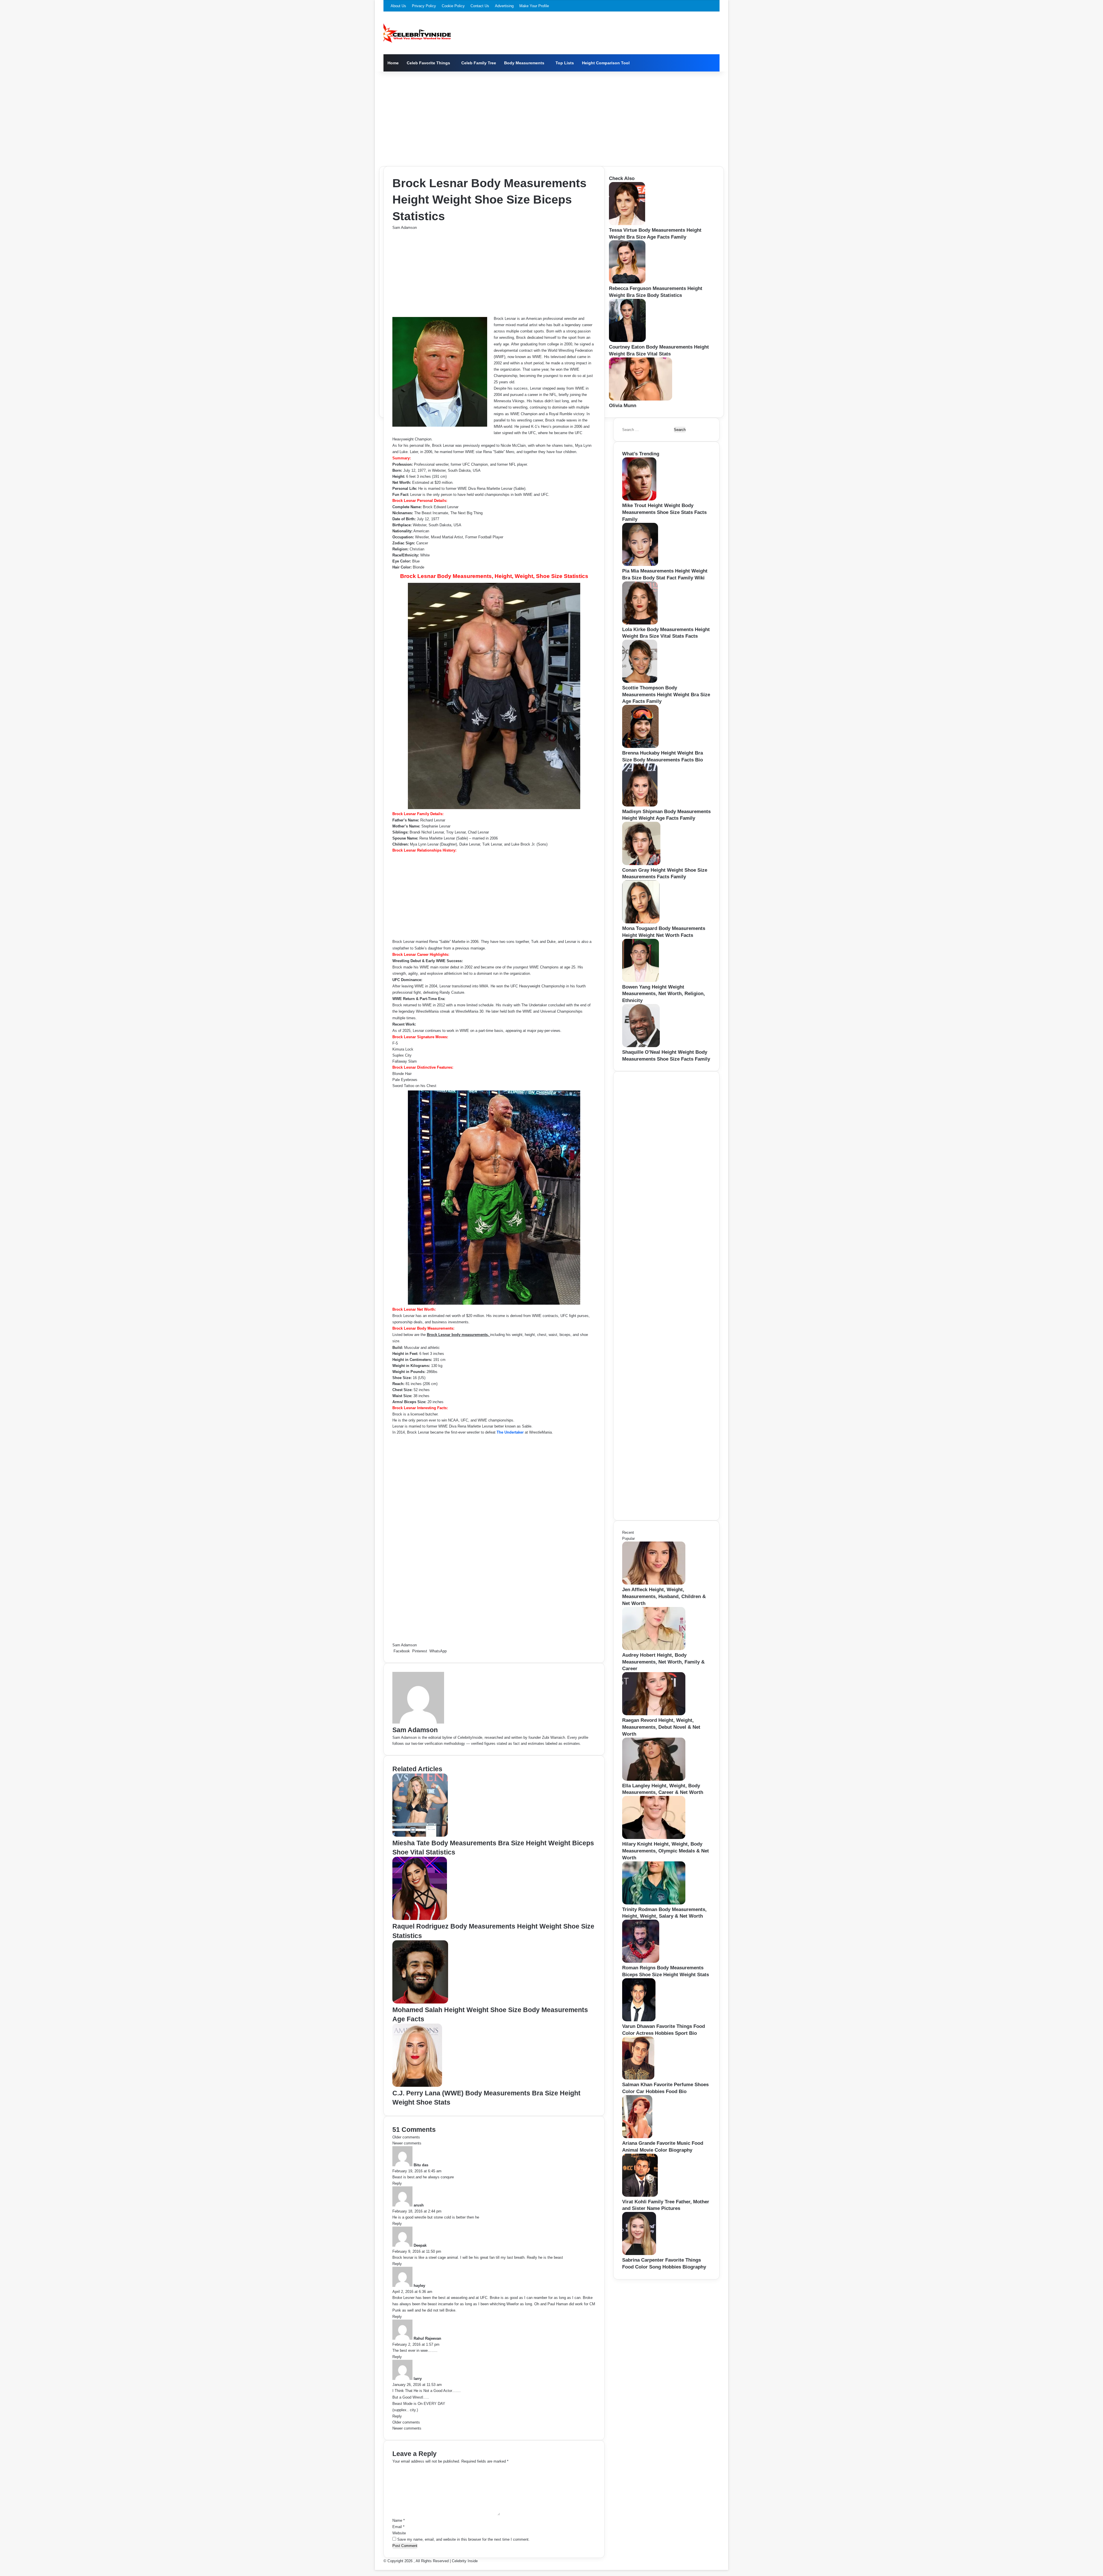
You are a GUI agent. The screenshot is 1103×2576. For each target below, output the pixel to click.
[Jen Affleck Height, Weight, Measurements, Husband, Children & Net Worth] (654, 1583)
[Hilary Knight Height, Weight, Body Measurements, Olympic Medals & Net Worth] (654, 1838)
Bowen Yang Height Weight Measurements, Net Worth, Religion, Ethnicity (664, 994)
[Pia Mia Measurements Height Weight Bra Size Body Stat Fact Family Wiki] (640, 565)
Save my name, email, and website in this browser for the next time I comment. (463, 2539)
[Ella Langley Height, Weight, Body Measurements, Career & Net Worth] (654, 1779)
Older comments (406, 2137)
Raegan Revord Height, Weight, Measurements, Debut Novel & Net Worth (661, 1727)
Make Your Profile (534, 6)
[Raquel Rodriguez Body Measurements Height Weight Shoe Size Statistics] (420, 1919)
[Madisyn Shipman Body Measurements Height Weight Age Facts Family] (640, 805)
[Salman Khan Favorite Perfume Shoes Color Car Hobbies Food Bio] (638, 2078)
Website (399, 2533)
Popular (628, 1539)
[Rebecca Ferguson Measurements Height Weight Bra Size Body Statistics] (627, 282)
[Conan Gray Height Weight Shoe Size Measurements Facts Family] (641, 864)
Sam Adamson (405, 228)
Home (393, 63)
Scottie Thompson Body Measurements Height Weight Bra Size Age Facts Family (666, 695)
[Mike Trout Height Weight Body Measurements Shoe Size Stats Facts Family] (639, 499)
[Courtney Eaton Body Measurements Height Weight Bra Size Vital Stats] (627, 341)
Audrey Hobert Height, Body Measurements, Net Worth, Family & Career (663, 1662)
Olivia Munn (623, 406)
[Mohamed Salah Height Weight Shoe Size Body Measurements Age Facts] (420, 2002)
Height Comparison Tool (606, 63)
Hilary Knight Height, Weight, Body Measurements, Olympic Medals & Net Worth (666, 1851)
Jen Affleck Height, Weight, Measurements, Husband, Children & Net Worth (664, 1597)
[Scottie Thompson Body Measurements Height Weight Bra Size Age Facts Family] (640, 681)
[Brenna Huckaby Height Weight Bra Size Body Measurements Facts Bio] (640, 747)
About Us (398, 6)
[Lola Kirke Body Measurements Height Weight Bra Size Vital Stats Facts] (640, 623)
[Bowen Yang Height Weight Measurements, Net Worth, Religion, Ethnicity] (641, 981)
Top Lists (565, 63)
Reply (397, 2183)
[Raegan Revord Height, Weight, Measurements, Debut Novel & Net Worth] (654, 1714)
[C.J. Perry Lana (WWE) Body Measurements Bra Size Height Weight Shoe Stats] (417, 2085)
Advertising (504, 6)
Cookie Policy (453, 6)
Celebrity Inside (465, 2561)
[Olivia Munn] (641, 399)
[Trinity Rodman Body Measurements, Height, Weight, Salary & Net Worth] (654, 1903)
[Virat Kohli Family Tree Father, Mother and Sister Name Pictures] (640, 2195)
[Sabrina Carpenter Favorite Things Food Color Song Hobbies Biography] (639, 2254)
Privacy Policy (424, 6)
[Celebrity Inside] (417, 33)
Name (399, 2520)
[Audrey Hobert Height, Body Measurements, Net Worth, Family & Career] (654, 1649)
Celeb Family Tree (479, 63)
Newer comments (407, 2143)
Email (398, 2527)
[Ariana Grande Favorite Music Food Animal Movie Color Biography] (637, 2137)
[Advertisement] (551, 117)
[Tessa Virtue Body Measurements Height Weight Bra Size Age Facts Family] (627, 224)
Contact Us (480, 6)
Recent (628, 1532)
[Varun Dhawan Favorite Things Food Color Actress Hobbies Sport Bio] (639, 2020)
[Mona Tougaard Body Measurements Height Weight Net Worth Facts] (641, 922)
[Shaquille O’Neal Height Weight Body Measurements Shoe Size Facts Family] (641, 1046)
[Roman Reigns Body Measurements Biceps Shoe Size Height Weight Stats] (641, 1961)
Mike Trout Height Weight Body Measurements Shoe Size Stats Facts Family (664, 512)
